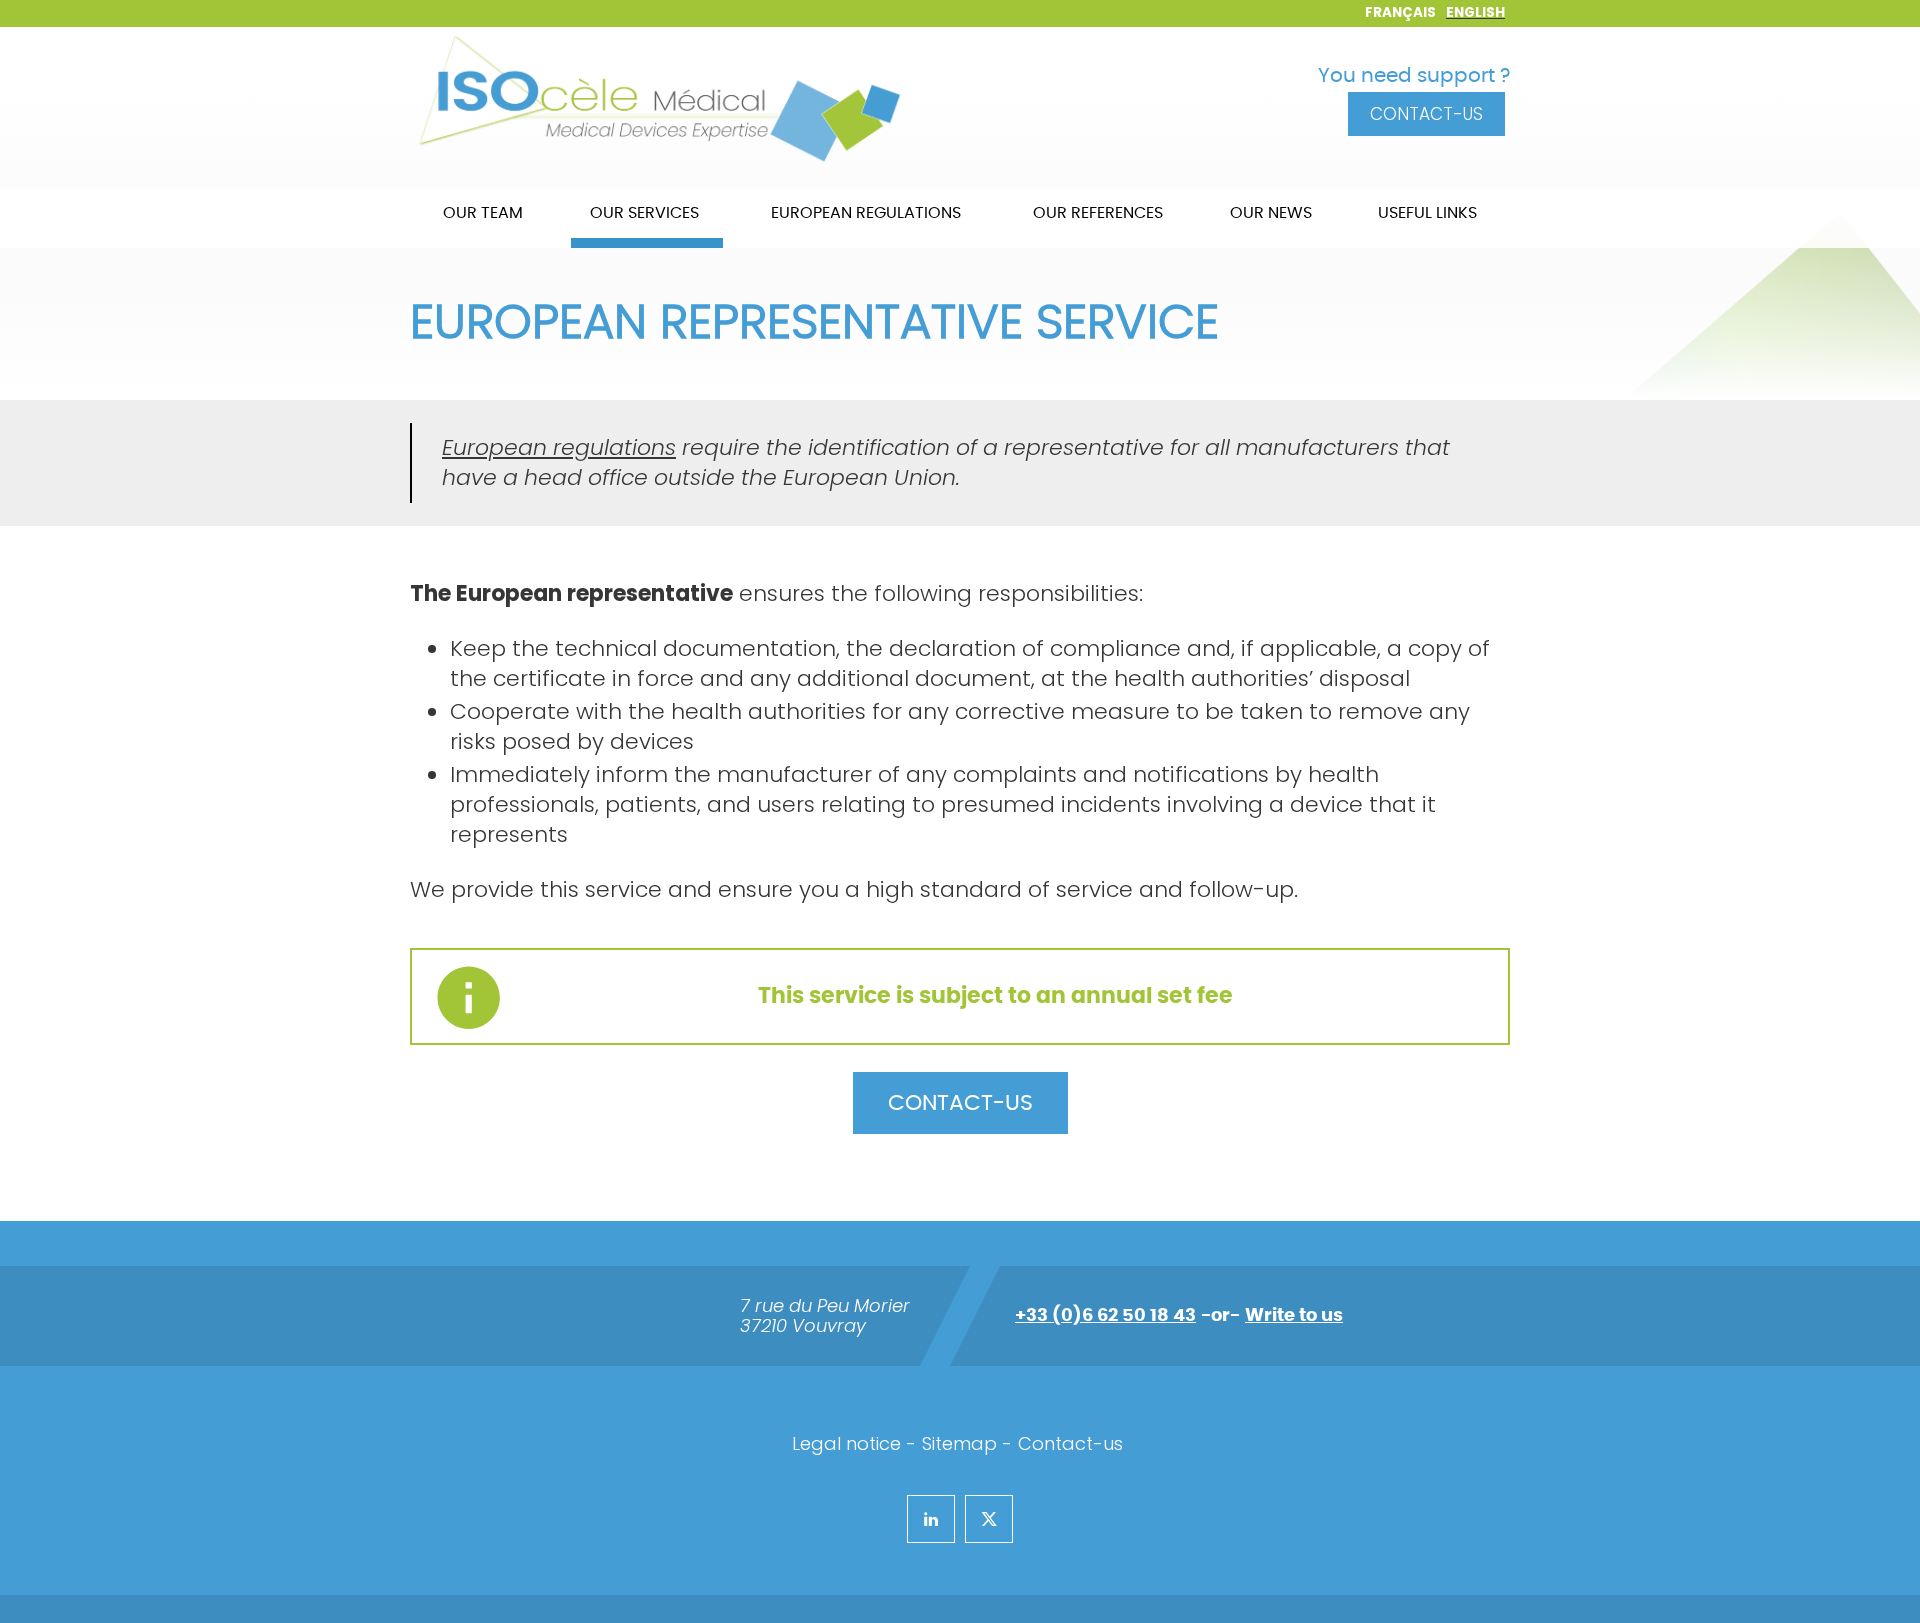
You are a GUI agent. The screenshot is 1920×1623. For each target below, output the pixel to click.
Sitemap (959, 1443)
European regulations (559, 447)
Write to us (1294, 1316)
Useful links (1427, 213)
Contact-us (1426, 114)
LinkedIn (916, 1515)
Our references (1098, 213)
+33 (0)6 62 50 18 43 (1105, 1316)
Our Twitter (973, 1515)
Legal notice (846, 1443)
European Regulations (866, 213)
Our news (1271, 213)
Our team (483, 213)
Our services (644, 213)
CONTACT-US (960, 1103)
